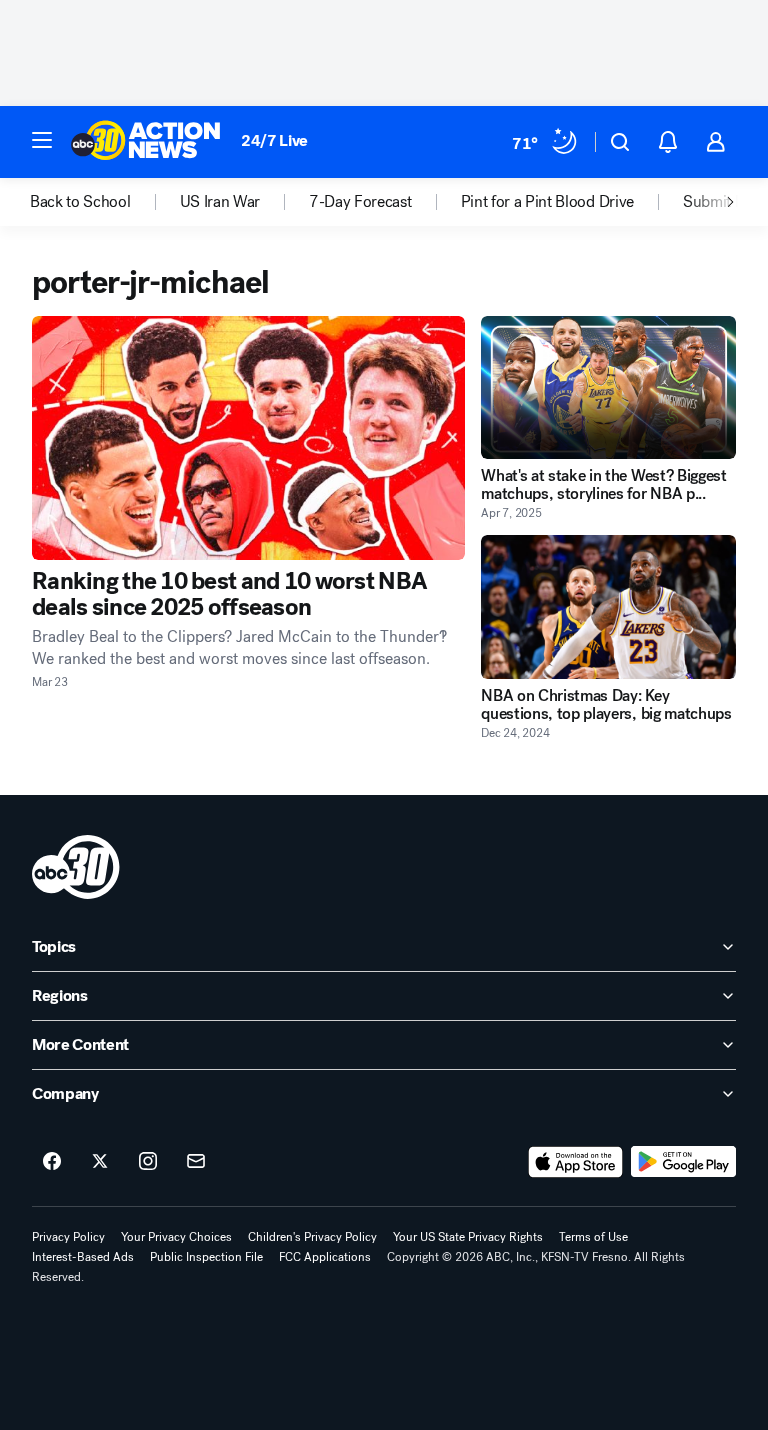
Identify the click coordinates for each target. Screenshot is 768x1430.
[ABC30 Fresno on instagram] (148, 1162)
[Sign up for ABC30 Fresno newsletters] (196, 1162)
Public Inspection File (206, 1257)
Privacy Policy (68, 1237)
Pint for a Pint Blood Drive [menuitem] (547, 202)
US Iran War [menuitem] (220, 202)
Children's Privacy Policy (312, 1237)
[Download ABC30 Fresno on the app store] (576, 1162)
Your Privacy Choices (176, 1237)
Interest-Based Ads (83, 1257)
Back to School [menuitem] (80, 202)
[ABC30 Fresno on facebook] (52, 1162)
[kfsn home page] (76, 867)
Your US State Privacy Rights (468, 1237)
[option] (105, 202)
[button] (42, 140)
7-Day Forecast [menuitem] (360, 202)
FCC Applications (325, 1257)
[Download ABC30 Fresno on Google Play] (683, 1162)
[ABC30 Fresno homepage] (146, 142)
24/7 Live (274, 140)
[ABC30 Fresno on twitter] (100, 1162)
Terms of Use (593, 1237)
